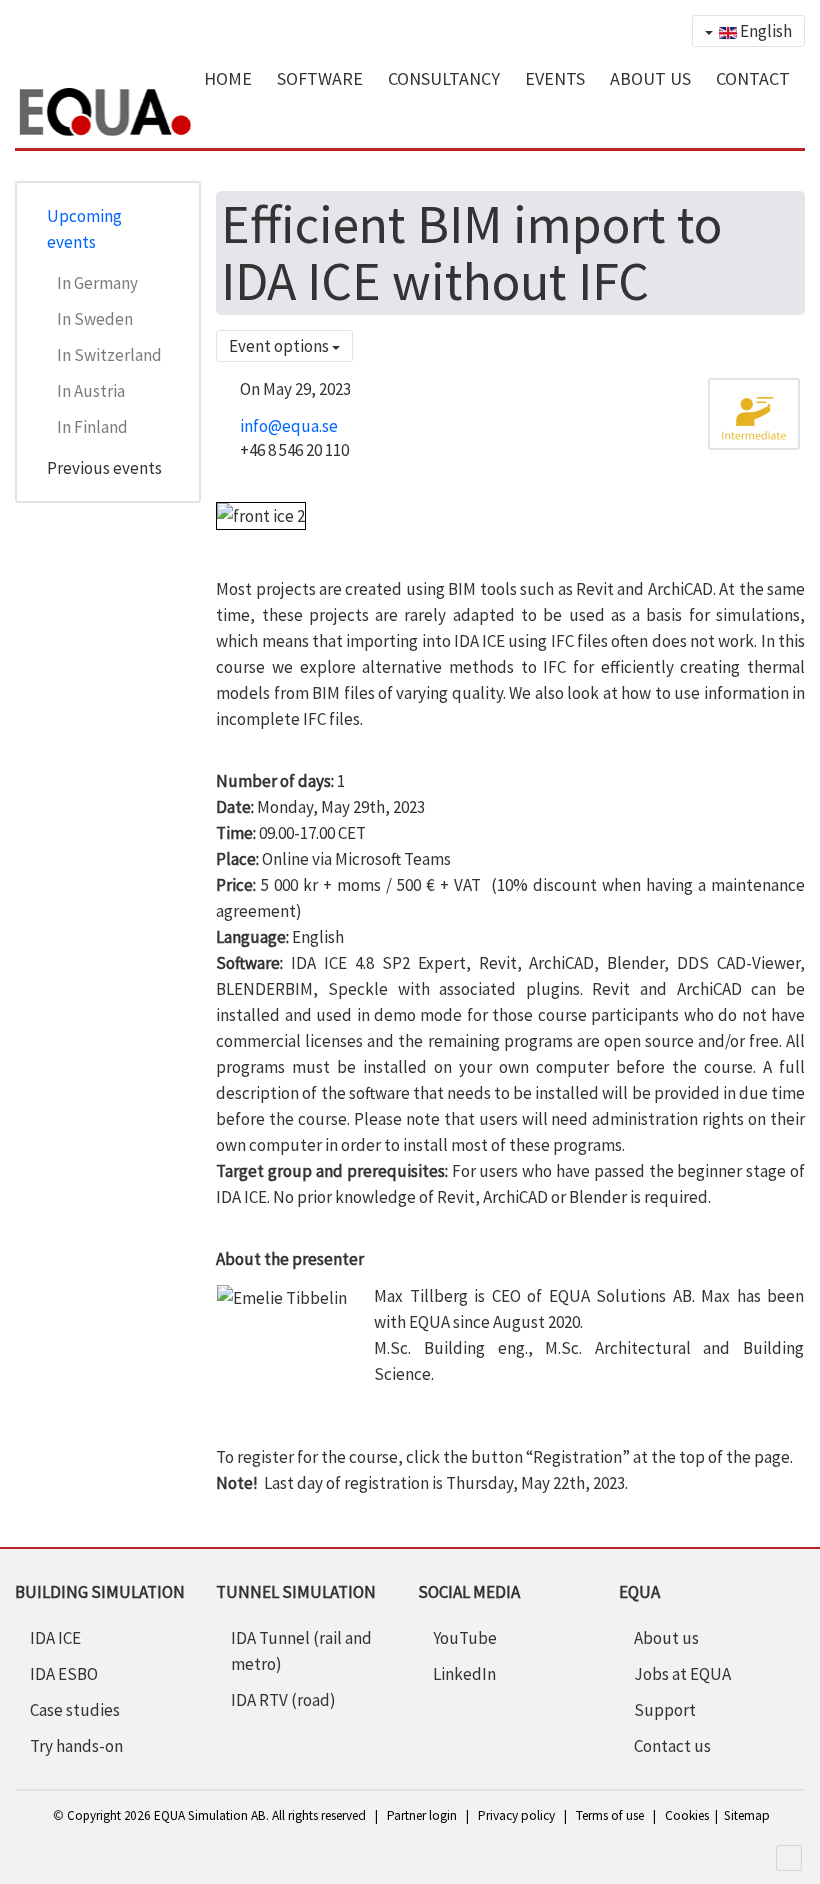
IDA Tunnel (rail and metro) (301, 1651)
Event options (280, 346)
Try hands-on (76, 1746)
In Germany (97, 283)
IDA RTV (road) (283, 1700)
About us (666, 1638)
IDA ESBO (64, 1674)
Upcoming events (84, 229)
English (764, 31)
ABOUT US (650, 78)
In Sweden (95, 319)
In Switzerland (109, 355)
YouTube (465, 1638)
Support (665, 1710)
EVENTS (555, 78)
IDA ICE (55, 1638)
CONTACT (753, 78)
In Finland (92, 427)
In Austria (91, 391)
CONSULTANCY (444, 78)
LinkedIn (464, 1674)
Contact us (672, 1746)
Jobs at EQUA (682, 1674)
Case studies (75, 1710)
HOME (228, 78)
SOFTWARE (320, 78)
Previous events (104, 468)
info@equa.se (289, 426)
